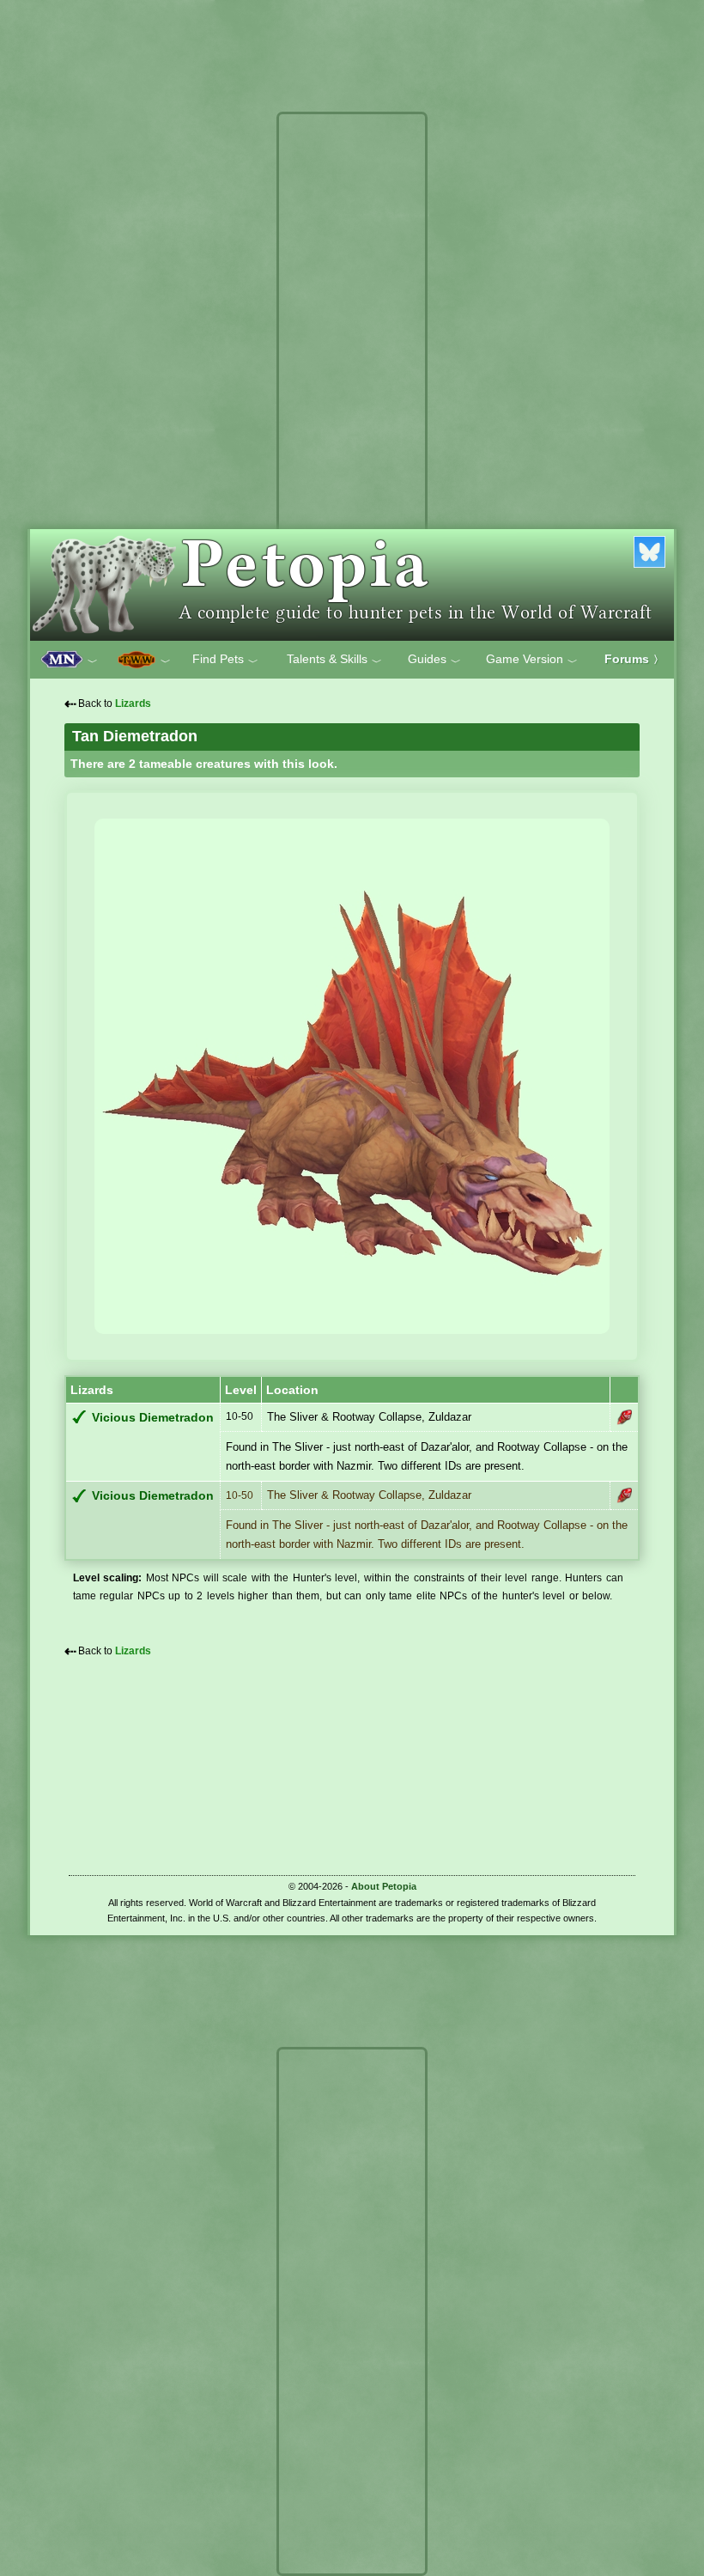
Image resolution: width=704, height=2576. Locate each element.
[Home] (352, 585)
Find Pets (225, 660)
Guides (434, 660)
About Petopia (384, 1886)
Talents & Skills (334, 660)
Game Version (532, 660)
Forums (634, 659)
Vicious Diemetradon (153, 1418)
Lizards (133, 703)
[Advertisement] (352, 376)
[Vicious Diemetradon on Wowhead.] (624, 1417)
